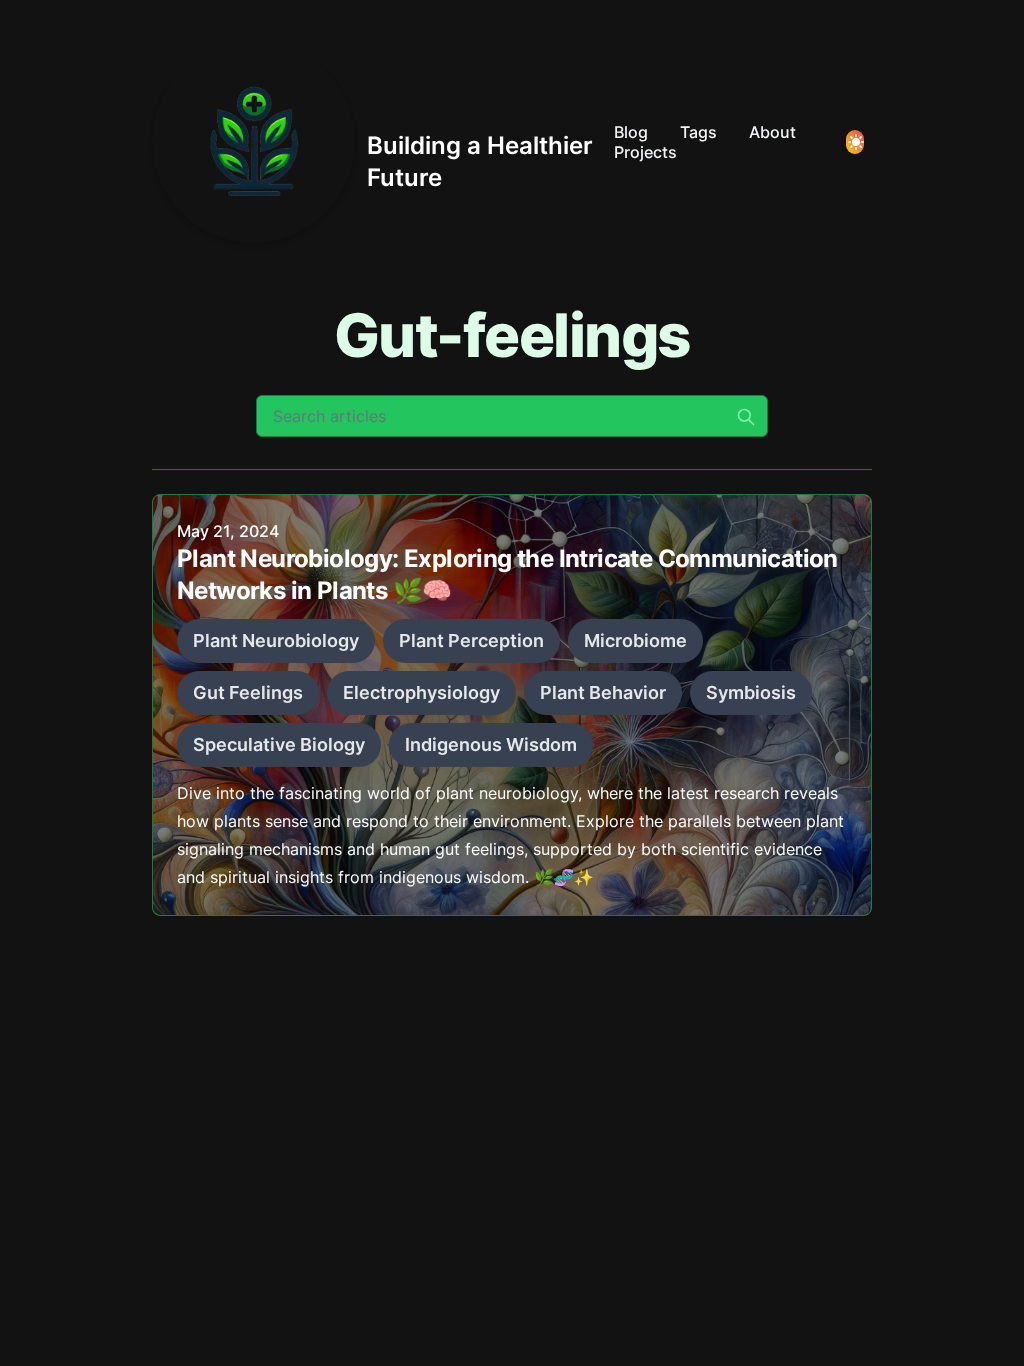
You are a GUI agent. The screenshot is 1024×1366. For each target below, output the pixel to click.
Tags (698, 132)
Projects (645, 152)
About (772, 132)
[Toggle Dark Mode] (855, 142)
